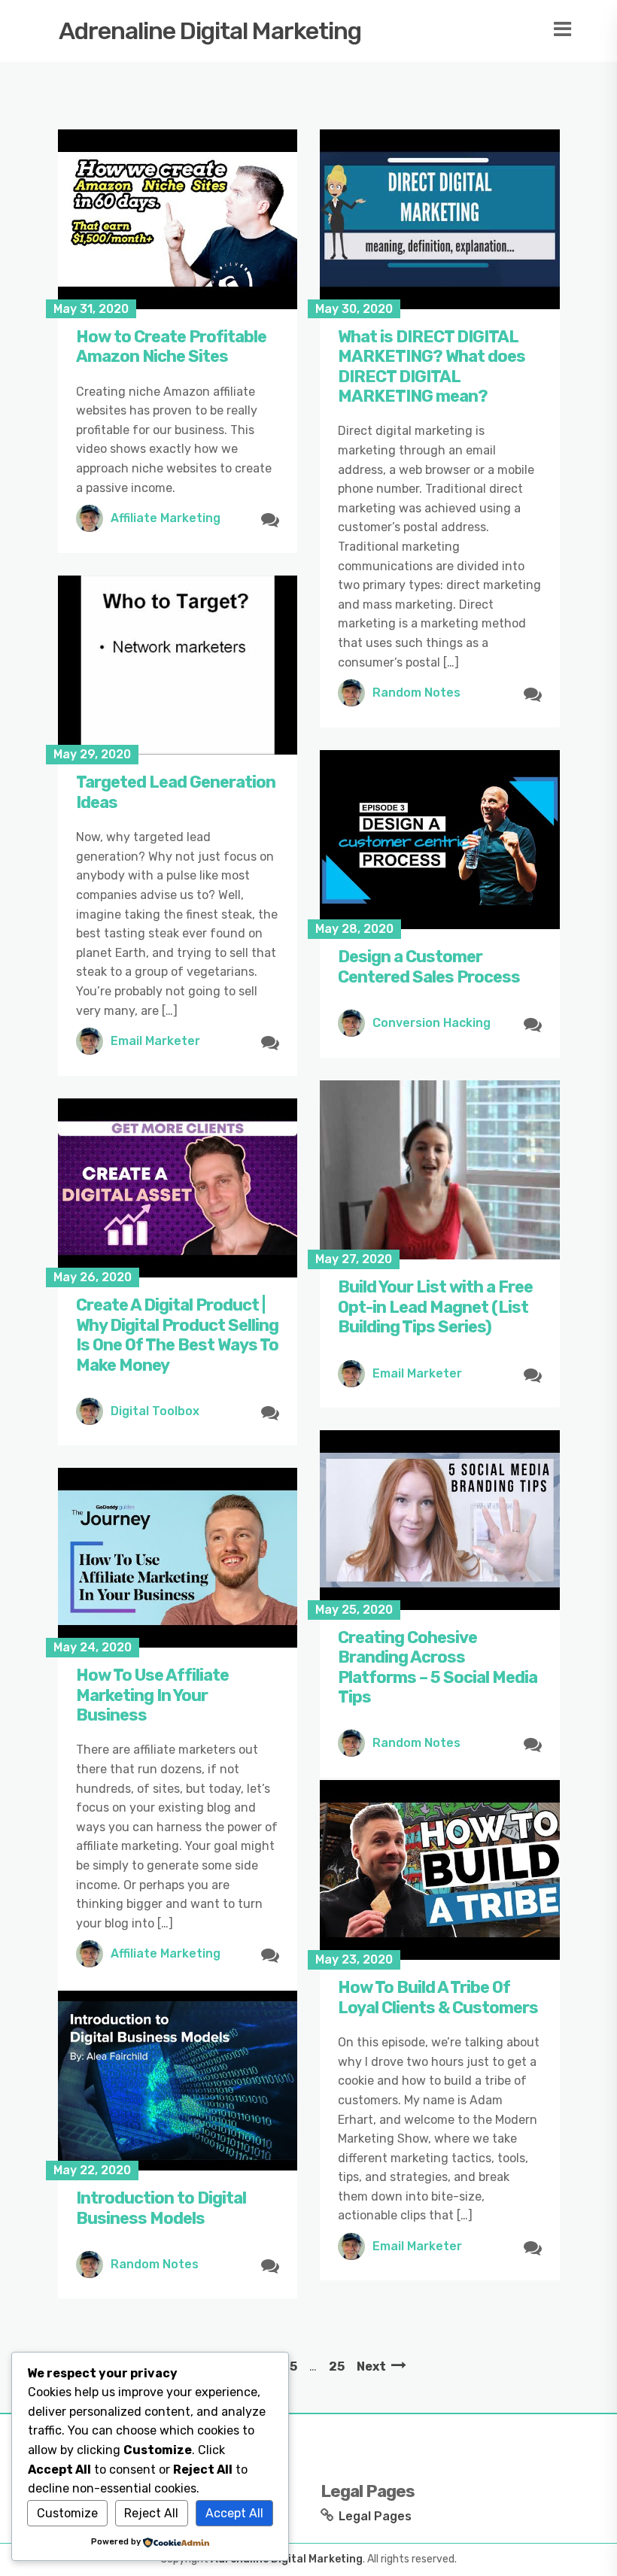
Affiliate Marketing (166, 518)
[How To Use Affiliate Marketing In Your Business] (178, 1558)
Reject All (151, 2513)
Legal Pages (375, 2516)
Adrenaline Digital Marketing (210, 31)
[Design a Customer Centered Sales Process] (440, 840)
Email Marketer (155, 1041)
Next (371, 2366)
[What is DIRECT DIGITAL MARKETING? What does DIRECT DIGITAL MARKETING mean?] (440, 219)
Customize (67, 2513)
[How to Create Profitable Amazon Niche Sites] (178, 219)
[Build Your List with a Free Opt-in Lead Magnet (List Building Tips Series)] (440, 1170)
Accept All (234, 2513)
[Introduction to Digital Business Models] (178, 2081)
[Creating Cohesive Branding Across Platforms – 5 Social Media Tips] (440, 1520)
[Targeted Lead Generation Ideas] (178, 665)
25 (337, 2366)
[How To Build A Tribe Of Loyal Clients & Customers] (440, 1870)
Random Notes (416, 693)
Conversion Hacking (432, 1023)
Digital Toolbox (155, 1411)
